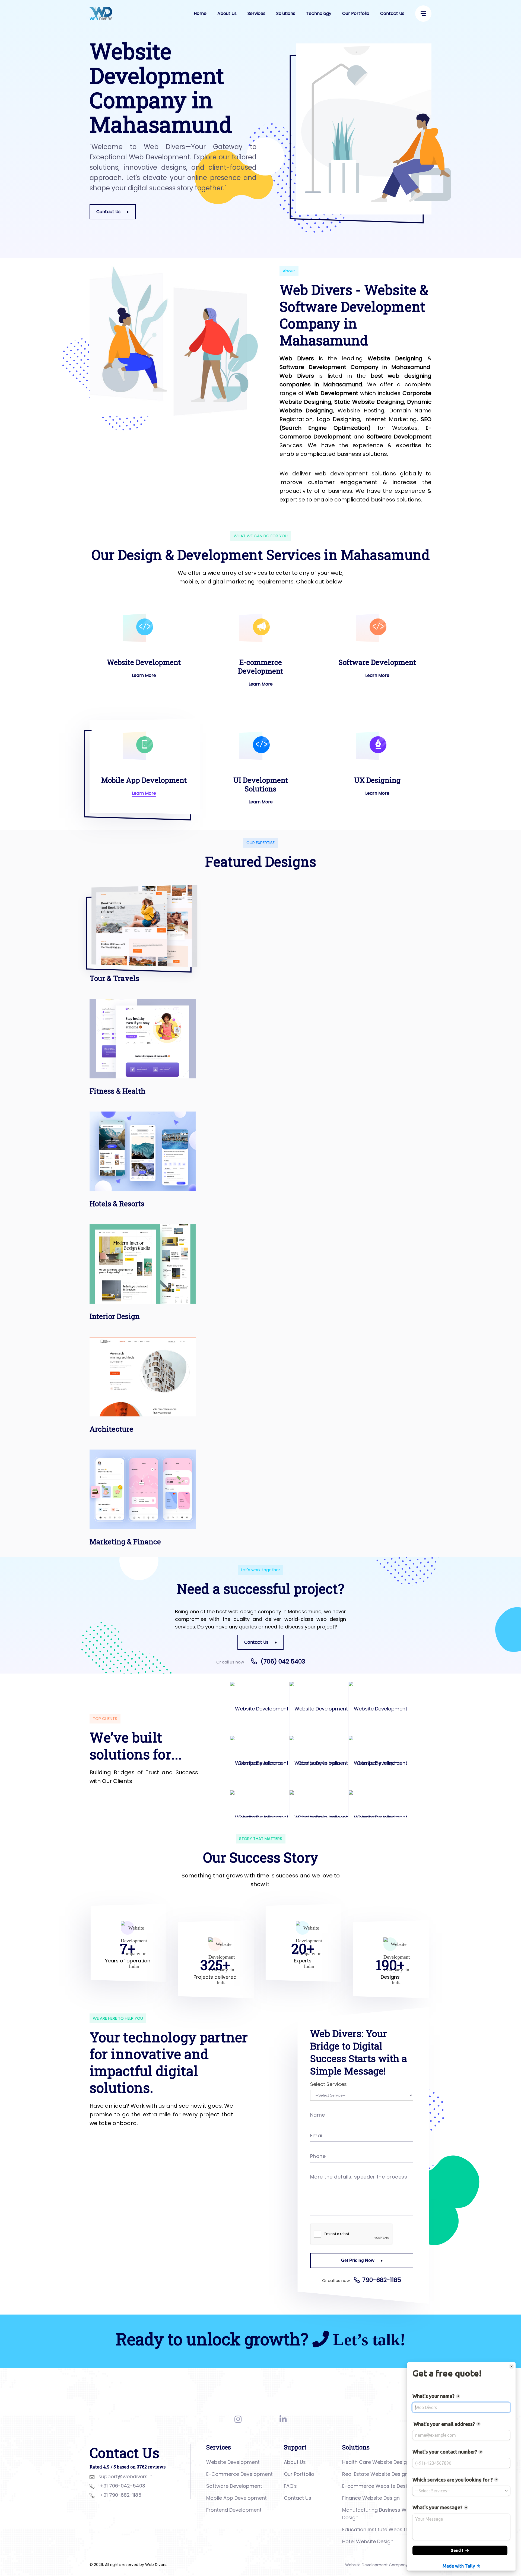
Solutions (286, 13)
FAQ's (290, 2486)
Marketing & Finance (125, 1542)
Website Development (144, 662)
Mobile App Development (144, 780)
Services (256, 13)
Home (200, 13)
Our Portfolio (356, 13)
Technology (319, 13)
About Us (227, 13)
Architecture (111, 1429)
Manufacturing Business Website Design (382, 2514)
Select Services (328, 2084)
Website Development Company (377, 2565)
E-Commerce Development (239, 2474)
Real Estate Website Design (375, 2474)
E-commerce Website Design (378, 2486)
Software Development (377, 662)
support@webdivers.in (126, 2476)
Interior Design (115, 1316)
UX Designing (377, 780)
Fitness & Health (117, 1091)
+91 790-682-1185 (121, 2495)
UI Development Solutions (261, 784)
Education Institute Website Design (384, 2529)
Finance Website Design (371, 2498)
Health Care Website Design (376, 2462)
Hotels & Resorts (117, 1204)
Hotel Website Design (368, 2541)
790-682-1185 (382, 2280)
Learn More (144, 675)
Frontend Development (234, 2510)
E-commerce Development (260, 667)
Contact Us (392, 13)
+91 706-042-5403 (123, 2486)
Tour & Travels (114, 978)
